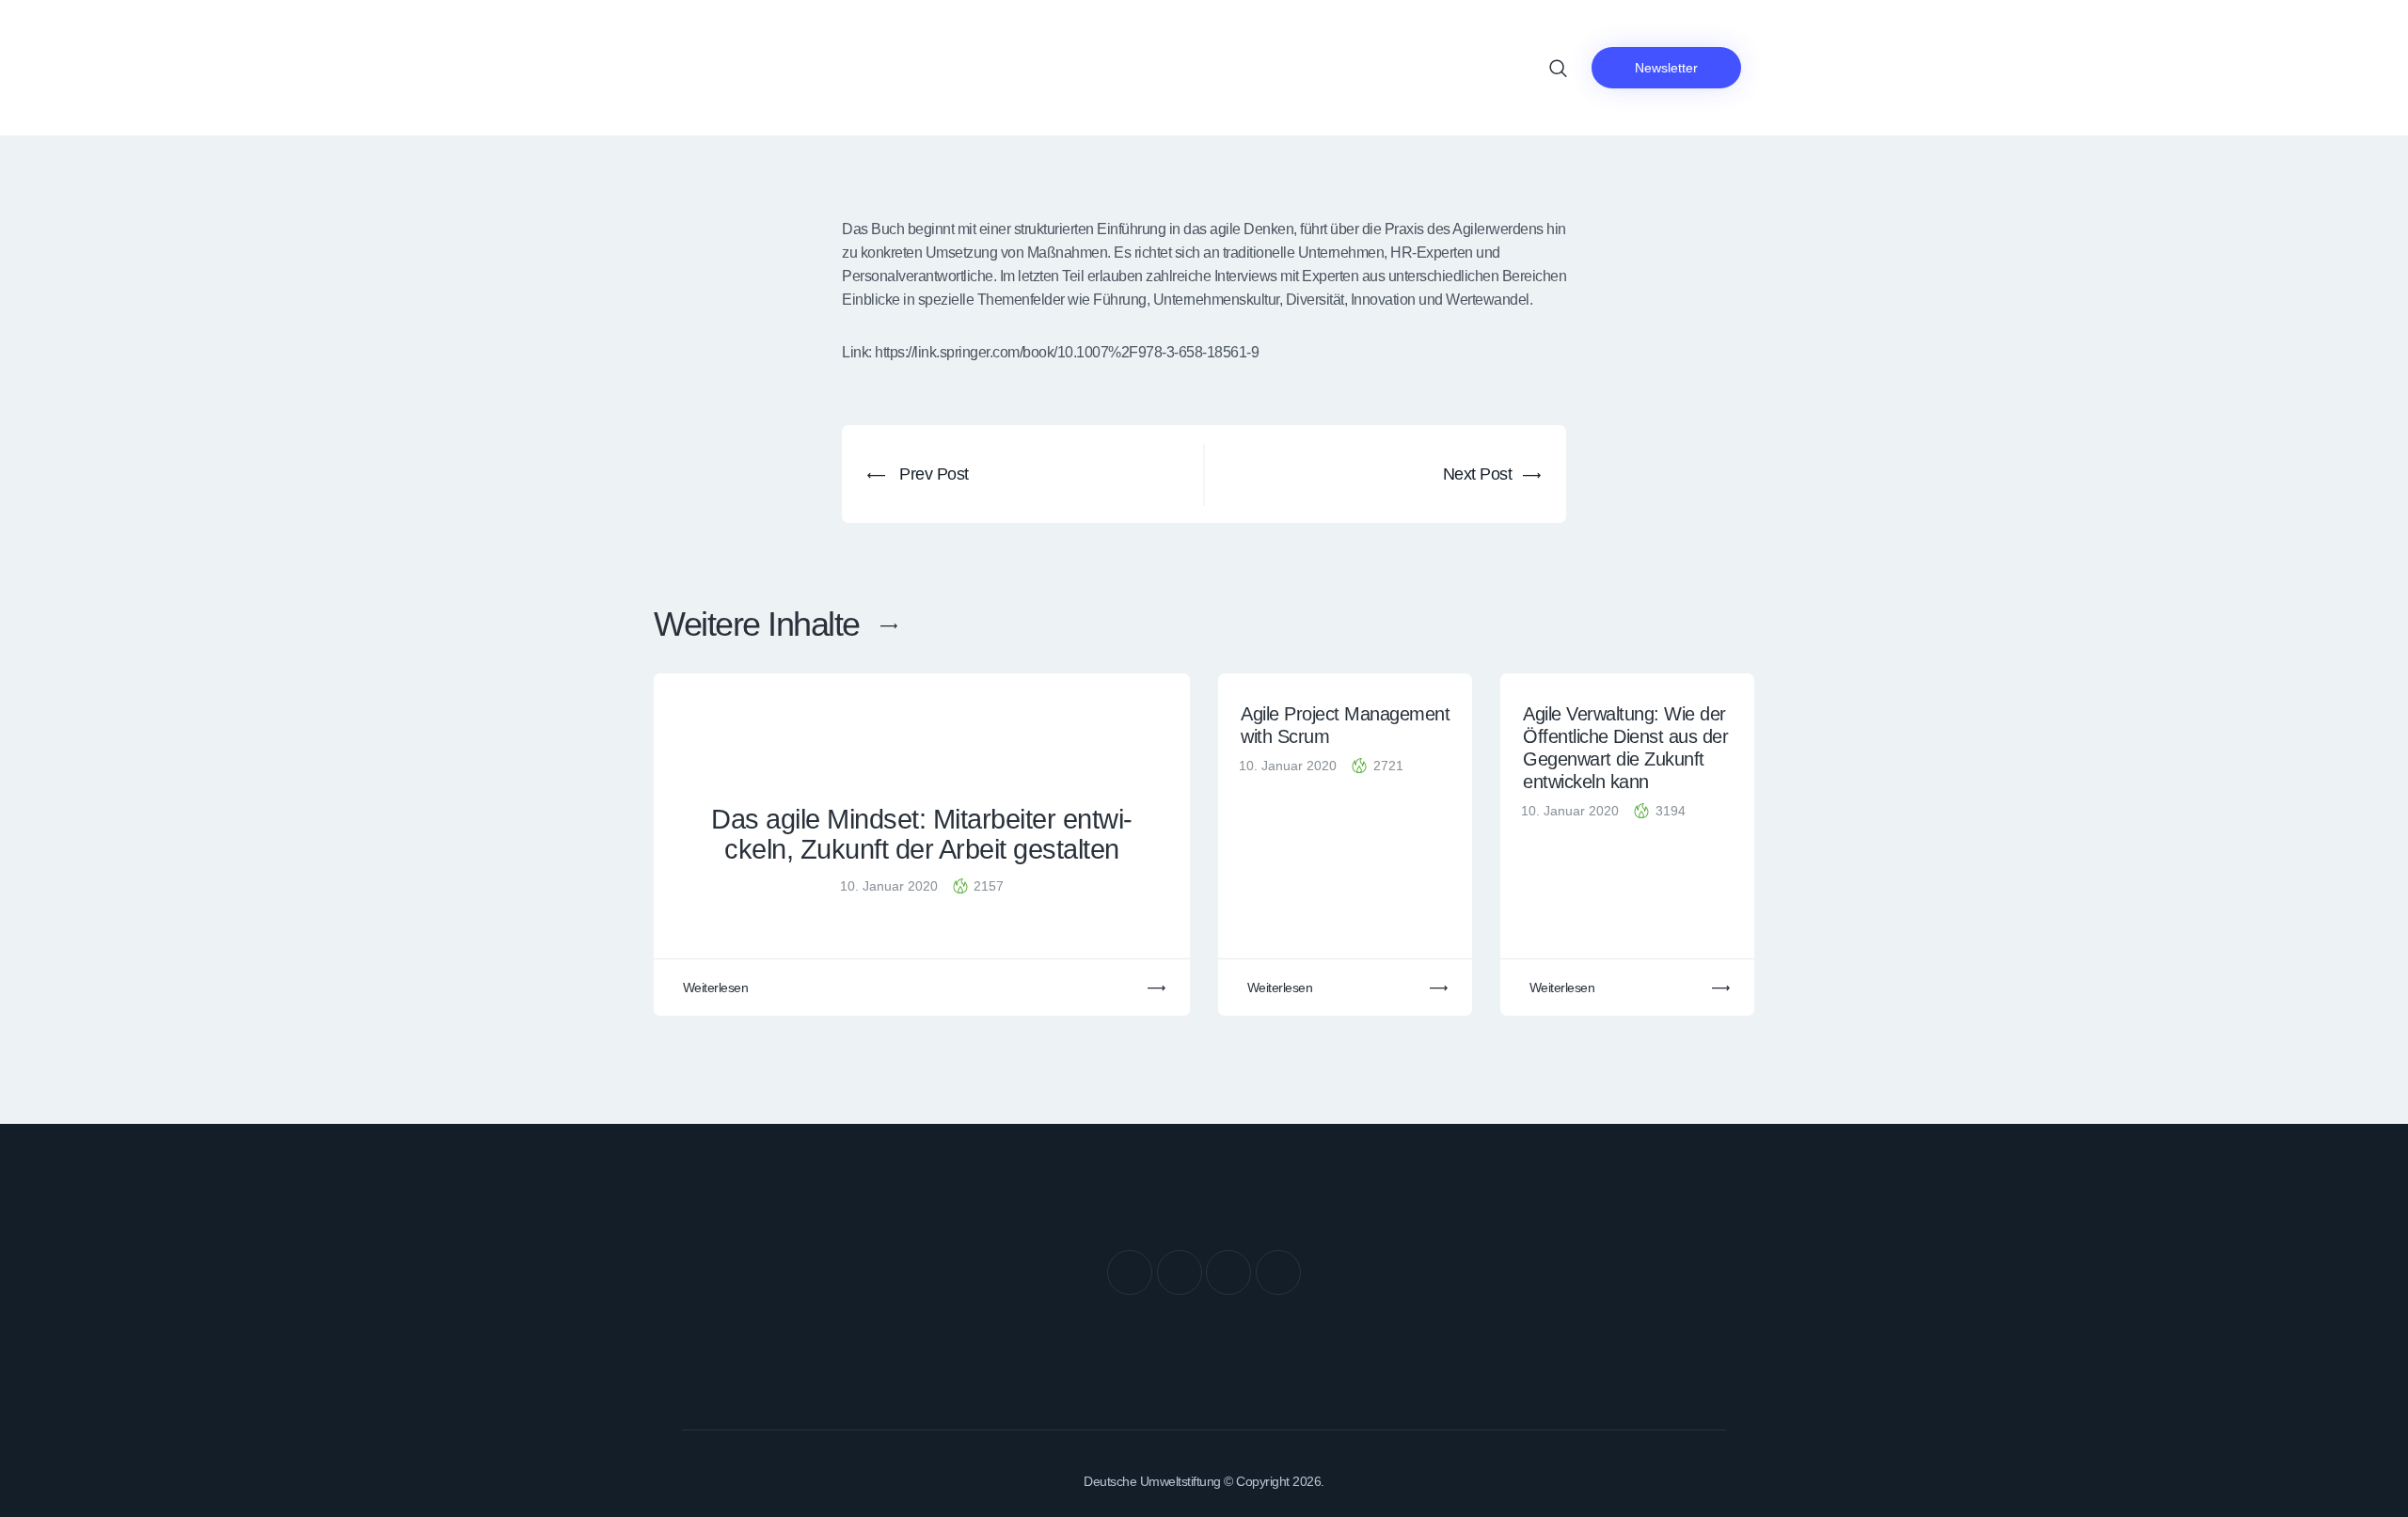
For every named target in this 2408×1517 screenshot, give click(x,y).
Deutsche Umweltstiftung (1152, 1481)
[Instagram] (1228, 1272)
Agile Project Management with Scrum (1345, 725)
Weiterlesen (716, 988)
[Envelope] (1278, 1272)
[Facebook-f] (1130, 1272)
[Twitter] (1180, 1272)
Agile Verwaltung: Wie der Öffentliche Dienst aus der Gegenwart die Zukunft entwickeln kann (1625, 748)
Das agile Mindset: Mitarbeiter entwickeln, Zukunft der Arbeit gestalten (922, 835)
